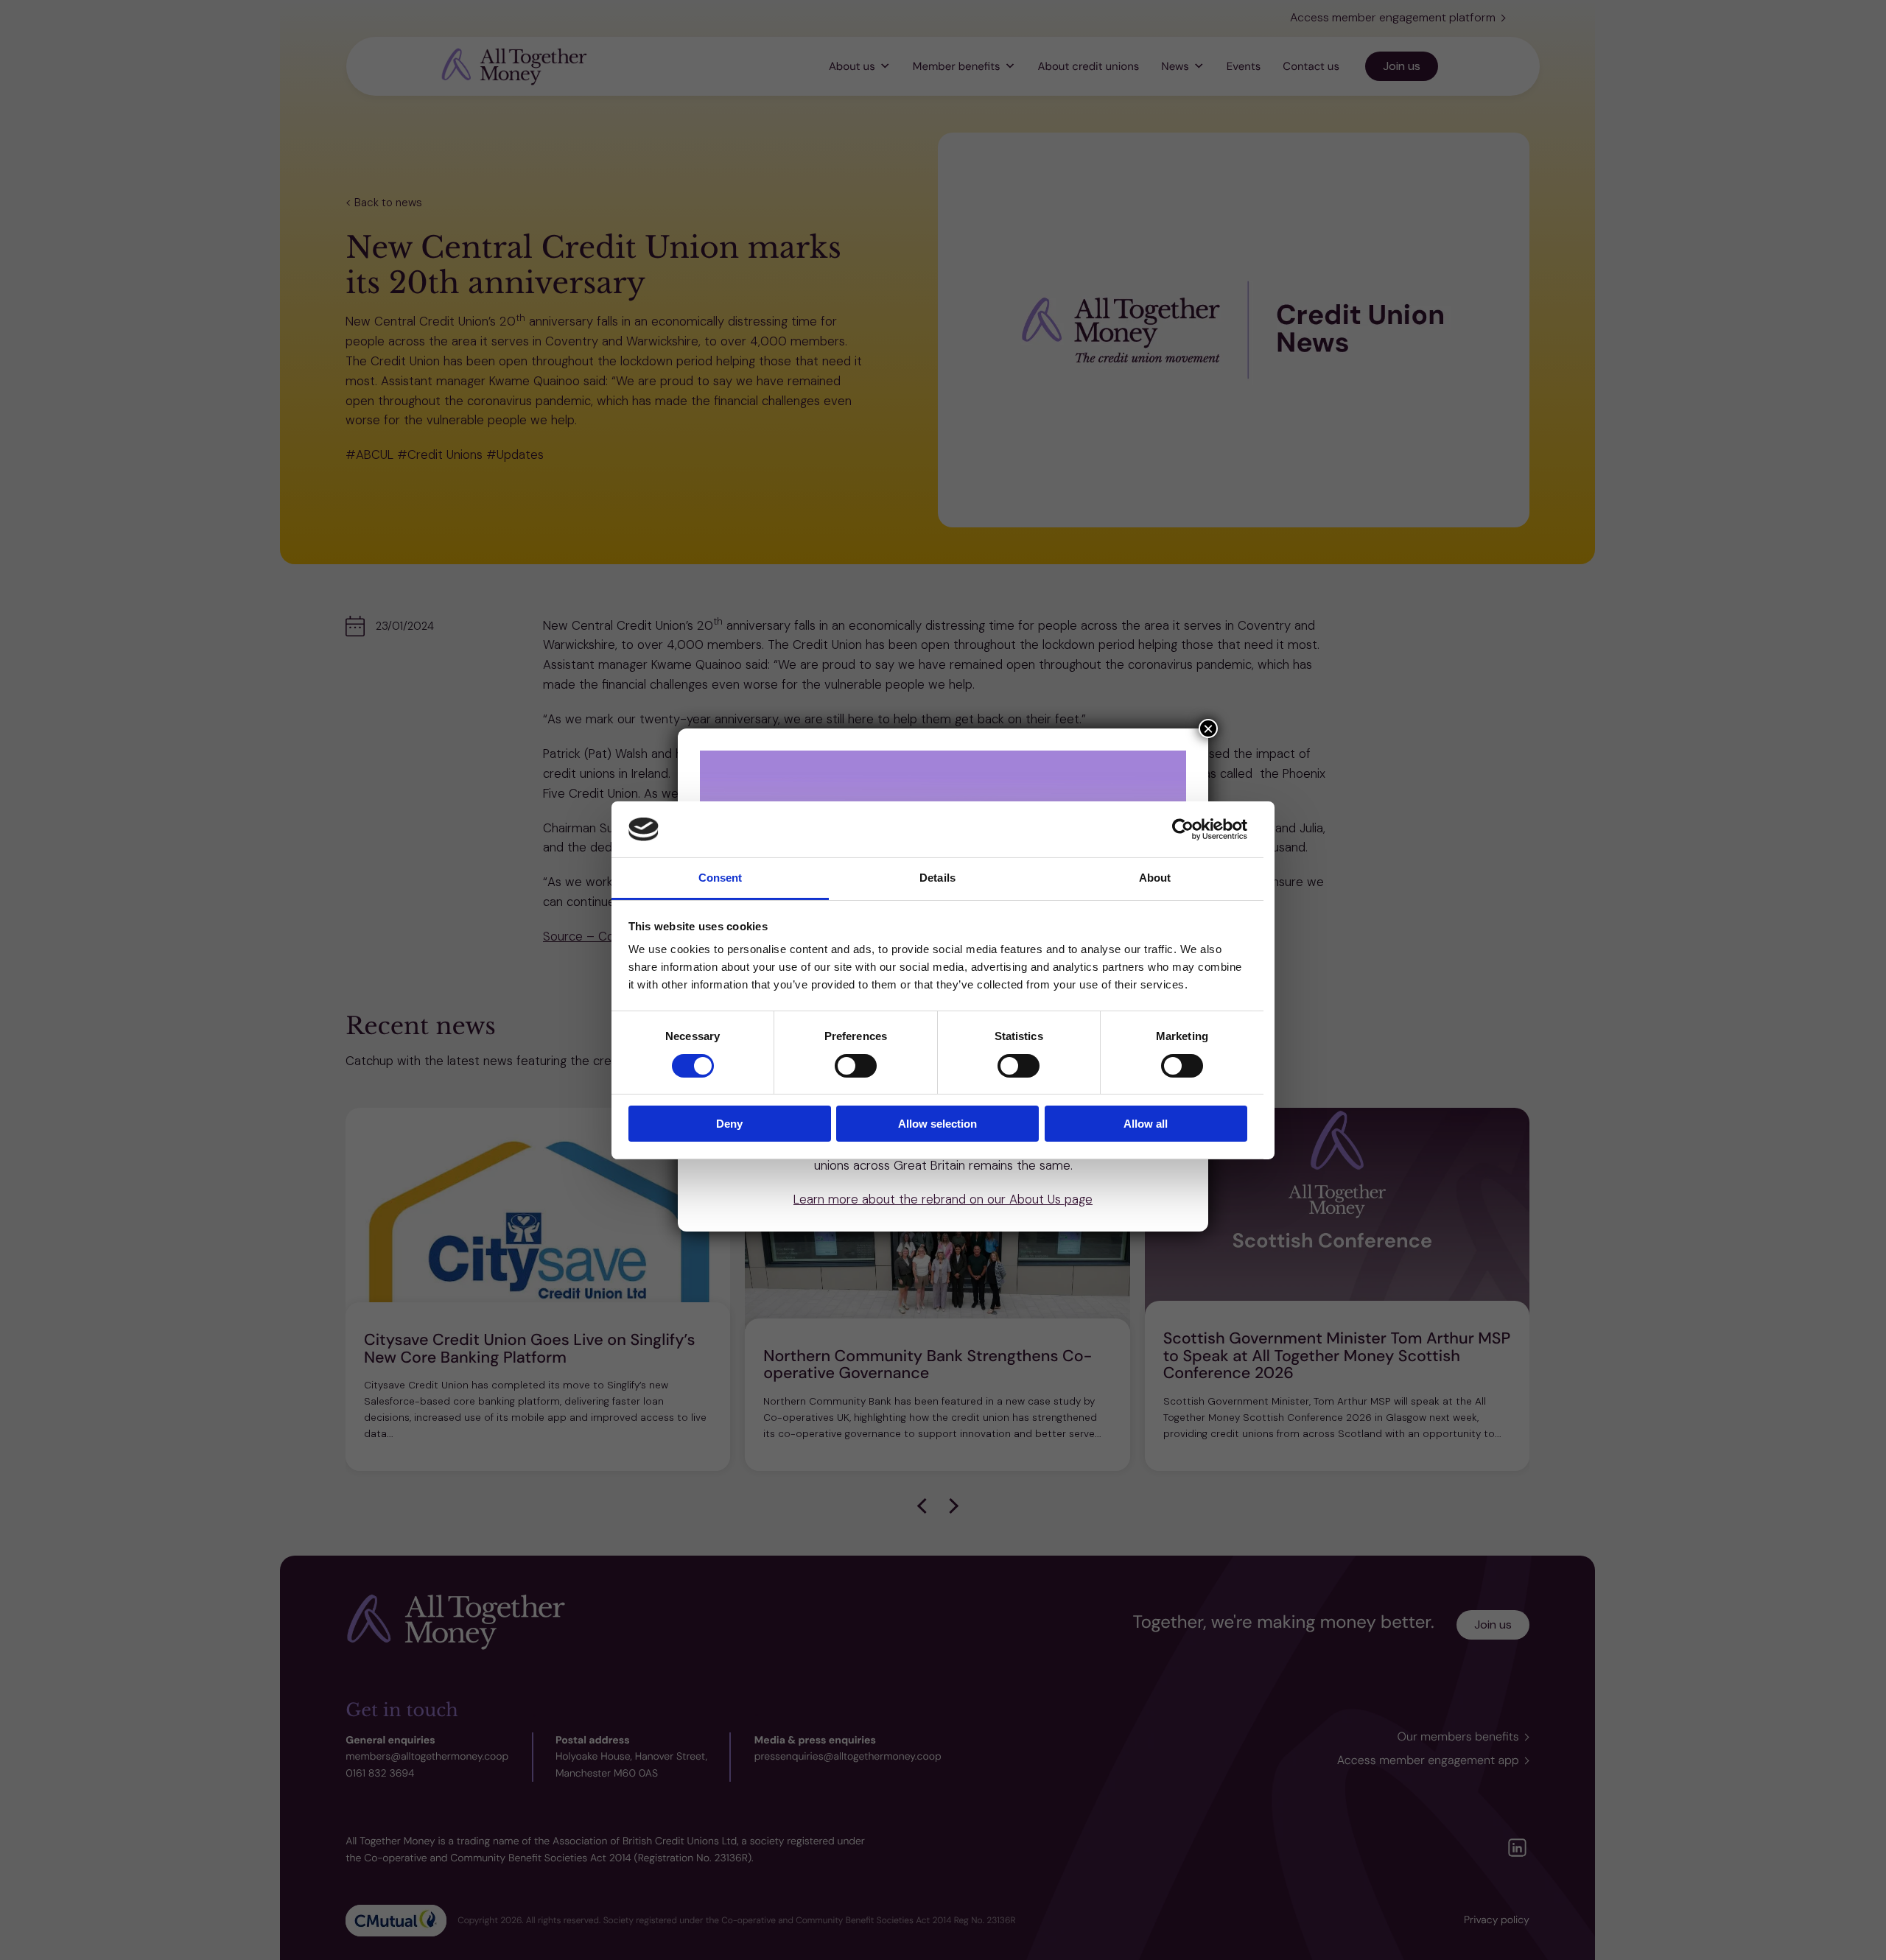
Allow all (1146, 1124)
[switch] (856, 1066)
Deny (729, 1124)
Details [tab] (937, 878)
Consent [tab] (721, 878)
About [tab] (1155, 878)
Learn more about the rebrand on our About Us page (943, 1199)
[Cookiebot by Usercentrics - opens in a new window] (1183, 829)
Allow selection (937, 1124)
